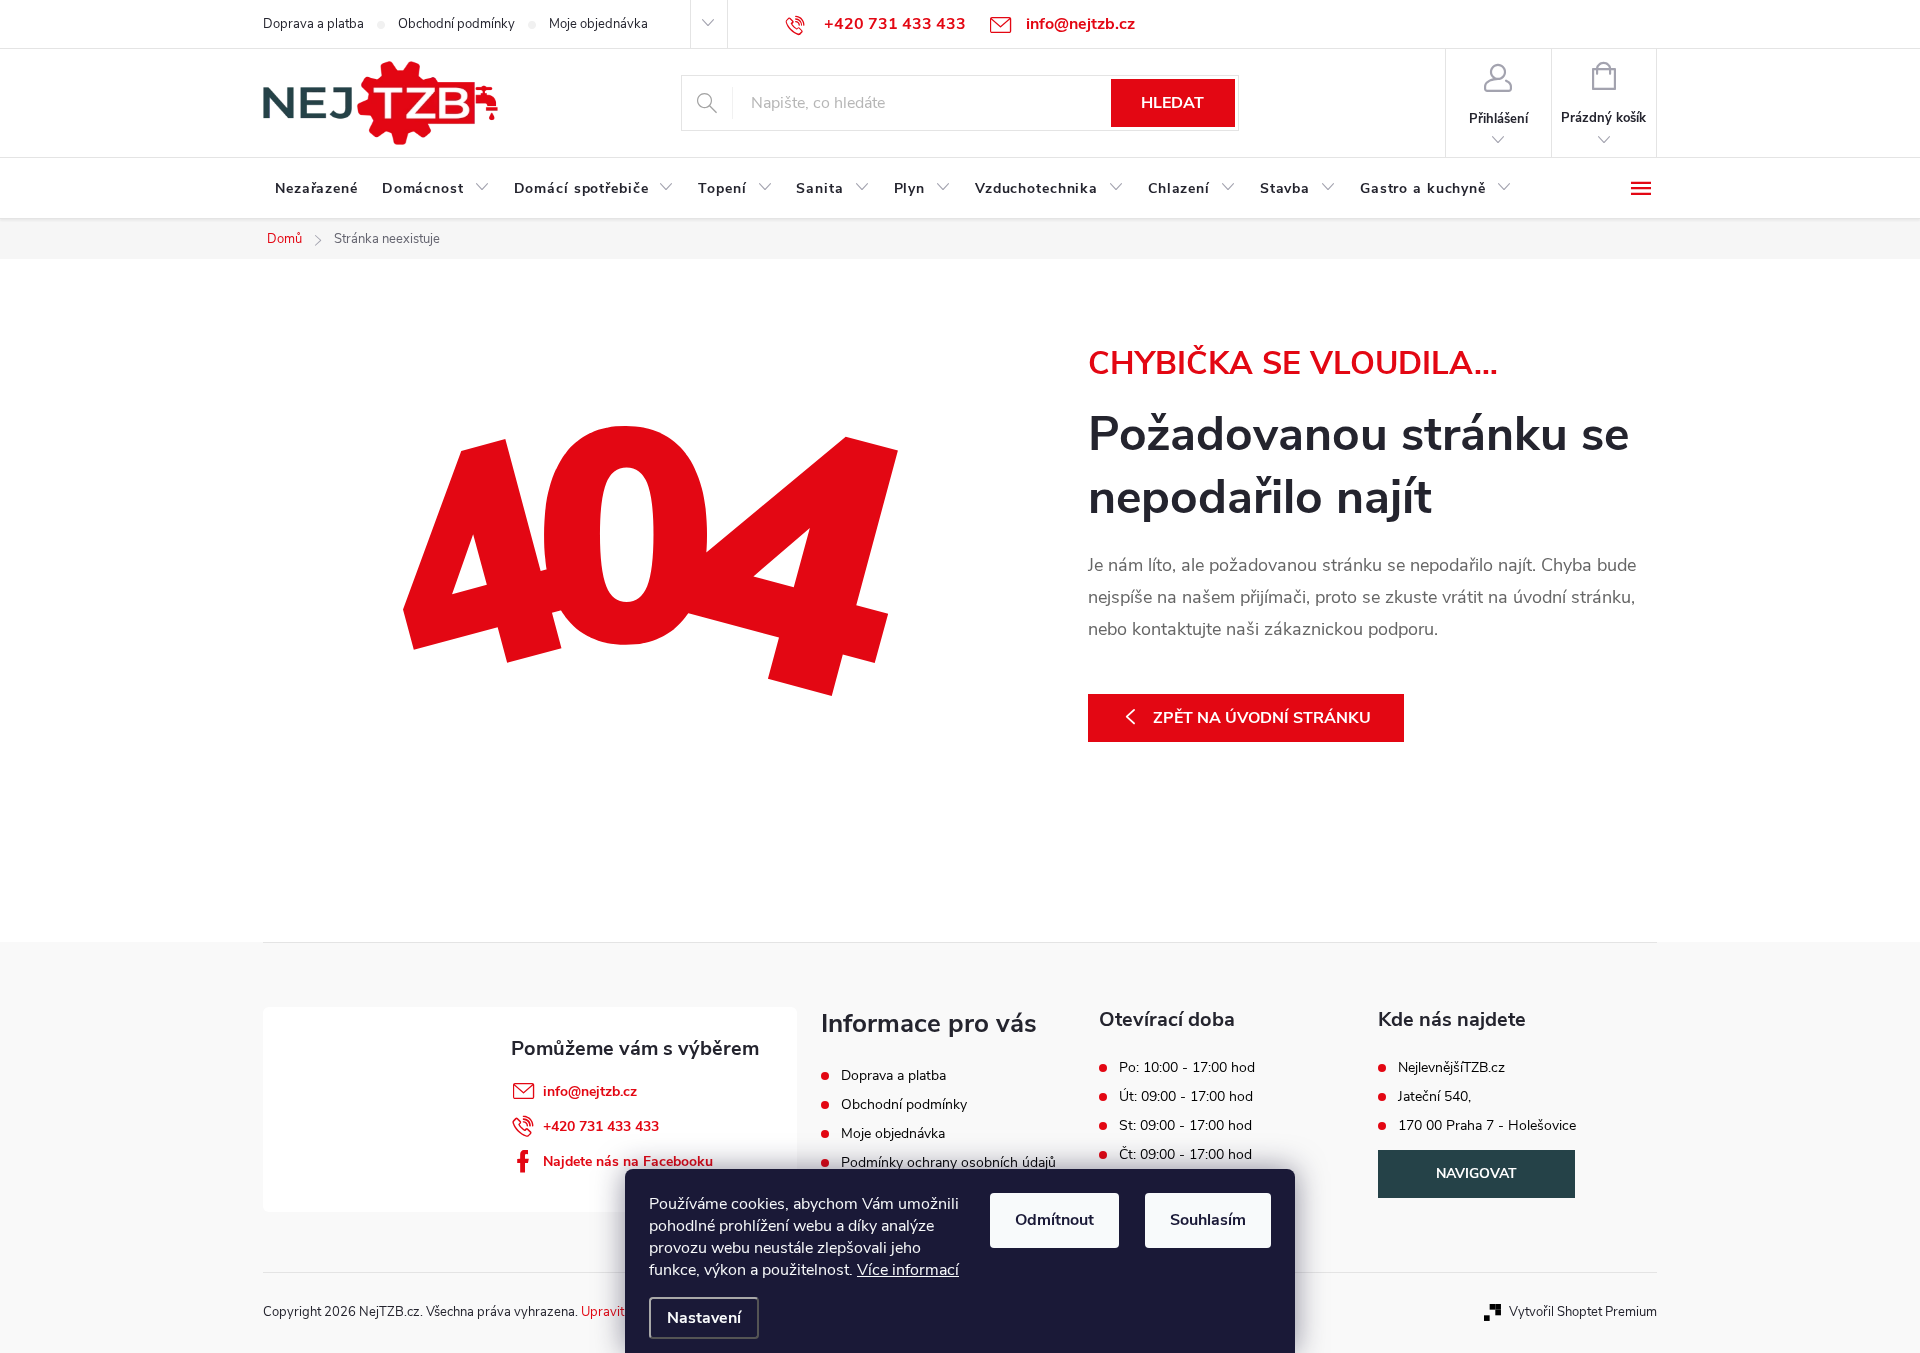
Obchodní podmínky (456, 24)
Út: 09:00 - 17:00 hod (1186, 1097)
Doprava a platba (313, 24)
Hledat (1172, 103)
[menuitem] (316, 189)
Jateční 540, (1434, 1097)
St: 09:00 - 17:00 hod (1185, 1126)
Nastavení (704, 1318)
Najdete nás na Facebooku (628, 1161)
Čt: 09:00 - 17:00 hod (1185, 1155)
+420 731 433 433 (601, 1126)
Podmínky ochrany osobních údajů (948, 1162)
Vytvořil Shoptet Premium (1583, 1312)
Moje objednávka (598, 24)
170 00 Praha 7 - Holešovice (1487, 1126)
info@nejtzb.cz (590, 1091)
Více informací (908, 1270)
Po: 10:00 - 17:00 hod (1187, 1068)
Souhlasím (1208, 1220)
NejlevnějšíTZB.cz (1451, 1068)
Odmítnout (1054, 1220)
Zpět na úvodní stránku (1262, 718)
